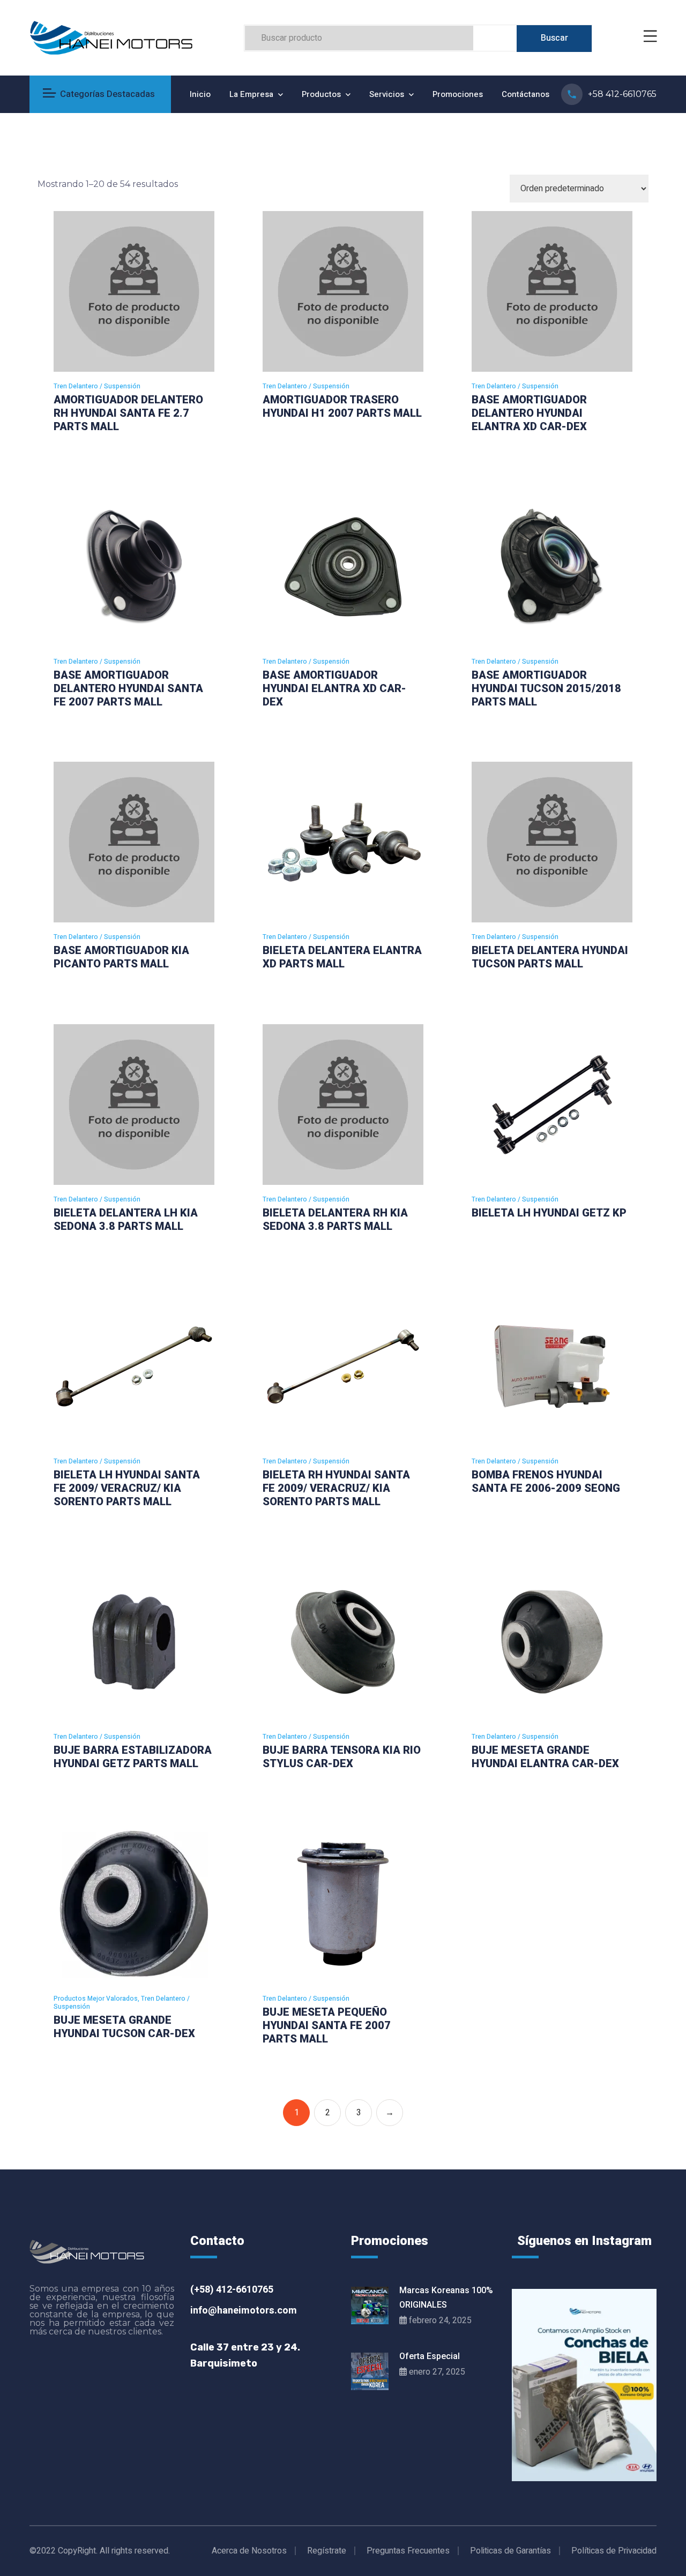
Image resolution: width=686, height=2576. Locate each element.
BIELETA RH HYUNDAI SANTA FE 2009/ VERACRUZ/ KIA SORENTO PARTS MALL (336, 1488)
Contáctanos (525, 94)
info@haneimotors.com (244, 2311)
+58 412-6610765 (622, 94)
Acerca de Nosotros (249, 2551)
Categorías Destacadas (107, 94)
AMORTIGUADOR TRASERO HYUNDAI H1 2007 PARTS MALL (342, 406)
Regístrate (327, 2551)
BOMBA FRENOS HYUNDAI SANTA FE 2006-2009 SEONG (546, 1481)
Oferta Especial (430, 2356)
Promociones (458, 94)
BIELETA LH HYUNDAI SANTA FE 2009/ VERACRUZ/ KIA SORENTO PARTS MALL (127, 1488)
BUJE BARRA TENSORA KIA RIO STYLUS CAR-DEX (342, 1757)
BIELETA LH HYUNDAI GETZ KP (549, 1213)
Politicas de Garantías (510, 2551)
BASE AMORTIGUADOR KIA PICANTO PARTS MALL (121, 957)
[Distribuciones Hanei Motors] (111, 37)
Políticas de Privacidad (614, 2551)
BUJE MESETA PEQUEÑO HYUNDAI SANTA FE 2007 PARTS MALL (327, 2025)
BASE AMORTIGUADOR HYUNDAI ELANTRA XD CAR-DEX (334, 688)
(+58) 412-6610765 (232, 2290)
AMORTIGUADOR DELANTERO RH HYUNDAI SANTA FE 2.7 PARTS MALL (128, 413)
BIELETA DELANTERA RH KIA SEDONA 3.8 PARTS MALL (335, 1219)
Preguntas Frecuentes (408, 2551)
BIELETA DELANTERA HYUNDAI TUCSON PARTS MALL (550, 957)
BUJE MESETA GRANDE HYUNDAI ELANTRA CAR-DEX (545, 1757)
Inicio (200, 94)
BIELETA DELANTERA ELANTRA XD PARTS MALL (342, 957)
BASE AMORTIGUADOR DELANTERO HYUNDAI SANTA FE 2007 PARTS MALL (128, 688)
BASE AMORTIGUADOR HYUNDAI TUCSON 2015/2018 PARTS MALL (546, 688)
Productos (321, 94)
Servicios (387, 94)
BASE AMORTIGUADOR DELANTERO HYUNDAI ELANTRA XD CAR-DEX (529, 413)
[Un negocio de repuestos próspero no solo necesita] (584, 2385)
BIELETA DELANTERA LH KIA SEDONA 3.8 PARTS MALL (126, 1219)
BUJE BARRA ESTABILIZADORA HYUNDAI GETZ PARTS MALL (133, 1757)
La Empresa (251, 94)
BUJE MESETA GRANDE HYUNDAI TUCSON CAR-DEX (124, 2027)
